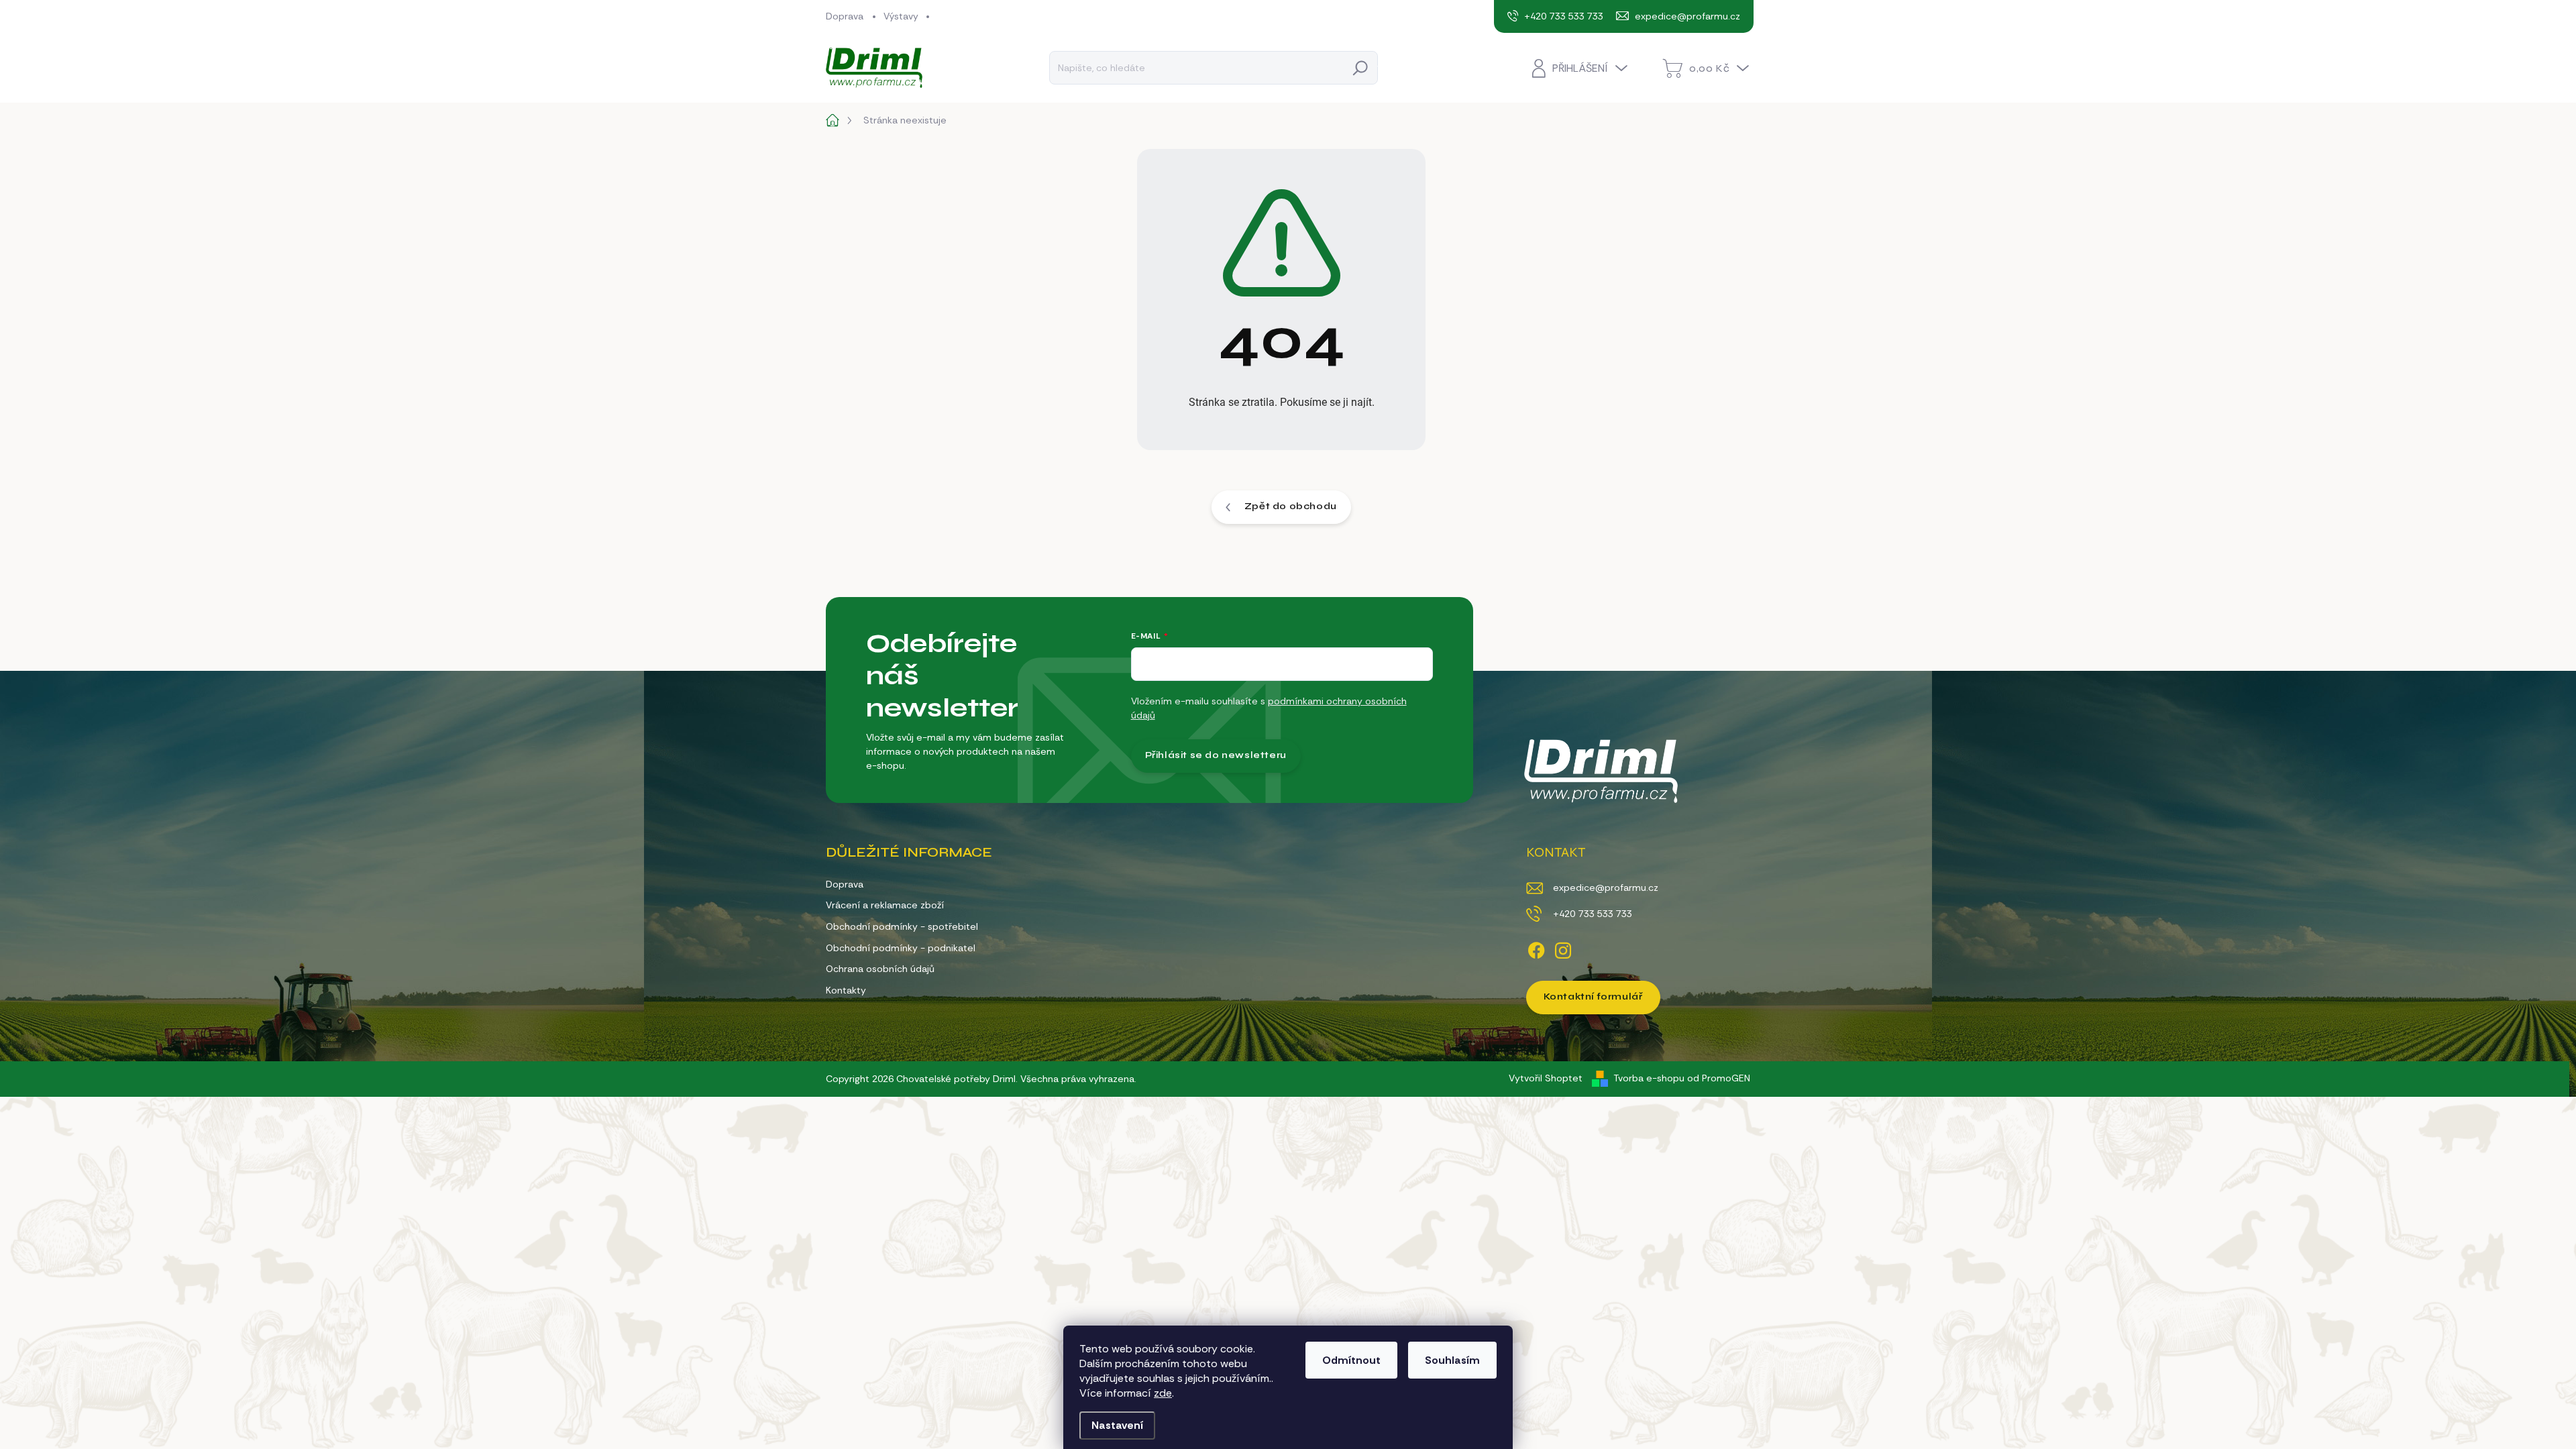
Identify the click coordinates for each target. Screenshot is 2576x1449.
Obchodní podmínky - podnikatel (901, 948)
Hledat (1360, 67)
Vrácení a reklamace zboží (885, 905)
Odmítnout (1351, 1360)
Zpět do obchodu (1291, 506)
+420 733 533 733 (1592, 914)
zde (1163, 1393)
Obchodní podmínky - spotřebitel (902, 926)
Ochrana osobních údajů (880, 969)
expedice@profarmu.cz (1606, 888)
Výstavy (901, 16)
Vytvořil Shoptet (1546, 1078)
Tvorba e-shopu (1649, 1078)
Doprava (845, 16)
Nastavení (1117, 1425)
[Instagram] (1563, 948)
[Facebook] (1536, 948)
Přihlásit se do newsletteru (1216, 755)
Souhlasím (1452, 1360)
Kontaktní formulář (1593, 997)
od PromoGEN (1719, 1078)
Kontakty (846, 990)
